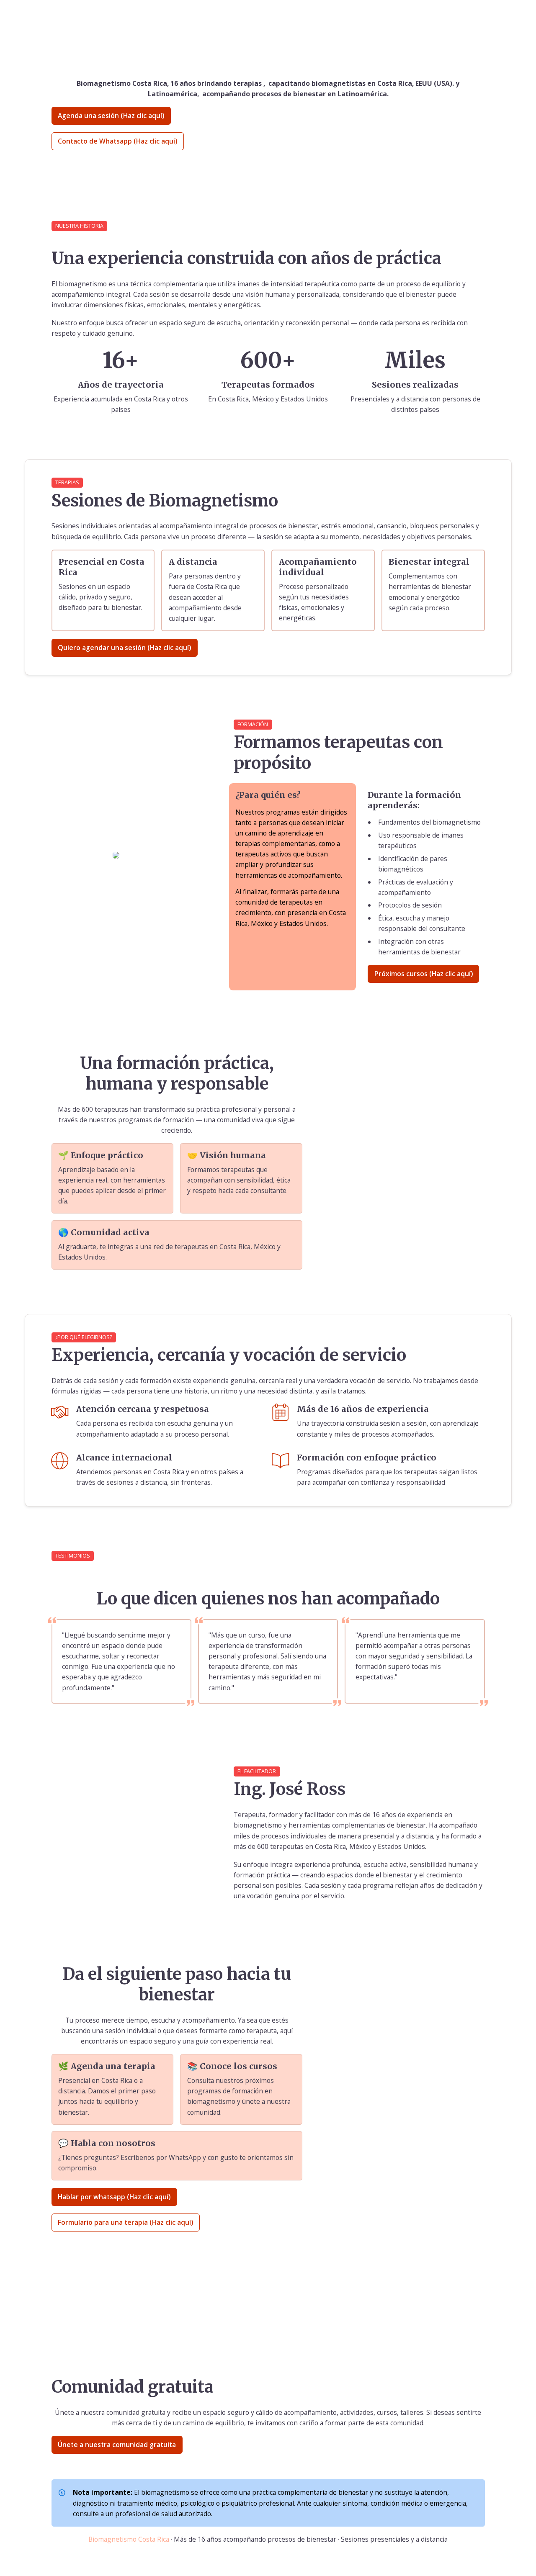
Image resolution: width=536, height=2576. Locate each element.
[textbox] (268, 16)
